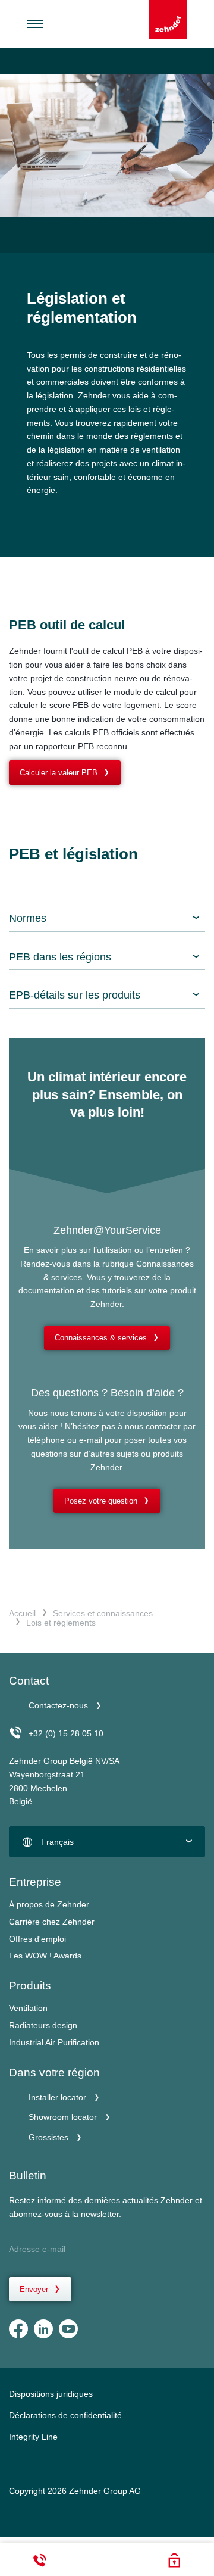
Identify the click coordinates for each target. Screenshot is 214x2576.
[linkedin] (43, 2329)
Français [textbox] (57, 1842)
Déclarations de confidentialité (65, 2415)
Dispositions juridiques (51, 2394)
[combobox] (107, 1842)
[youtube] (68, 2329)
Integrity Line (33, 2437)
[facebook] (18, 2329)
